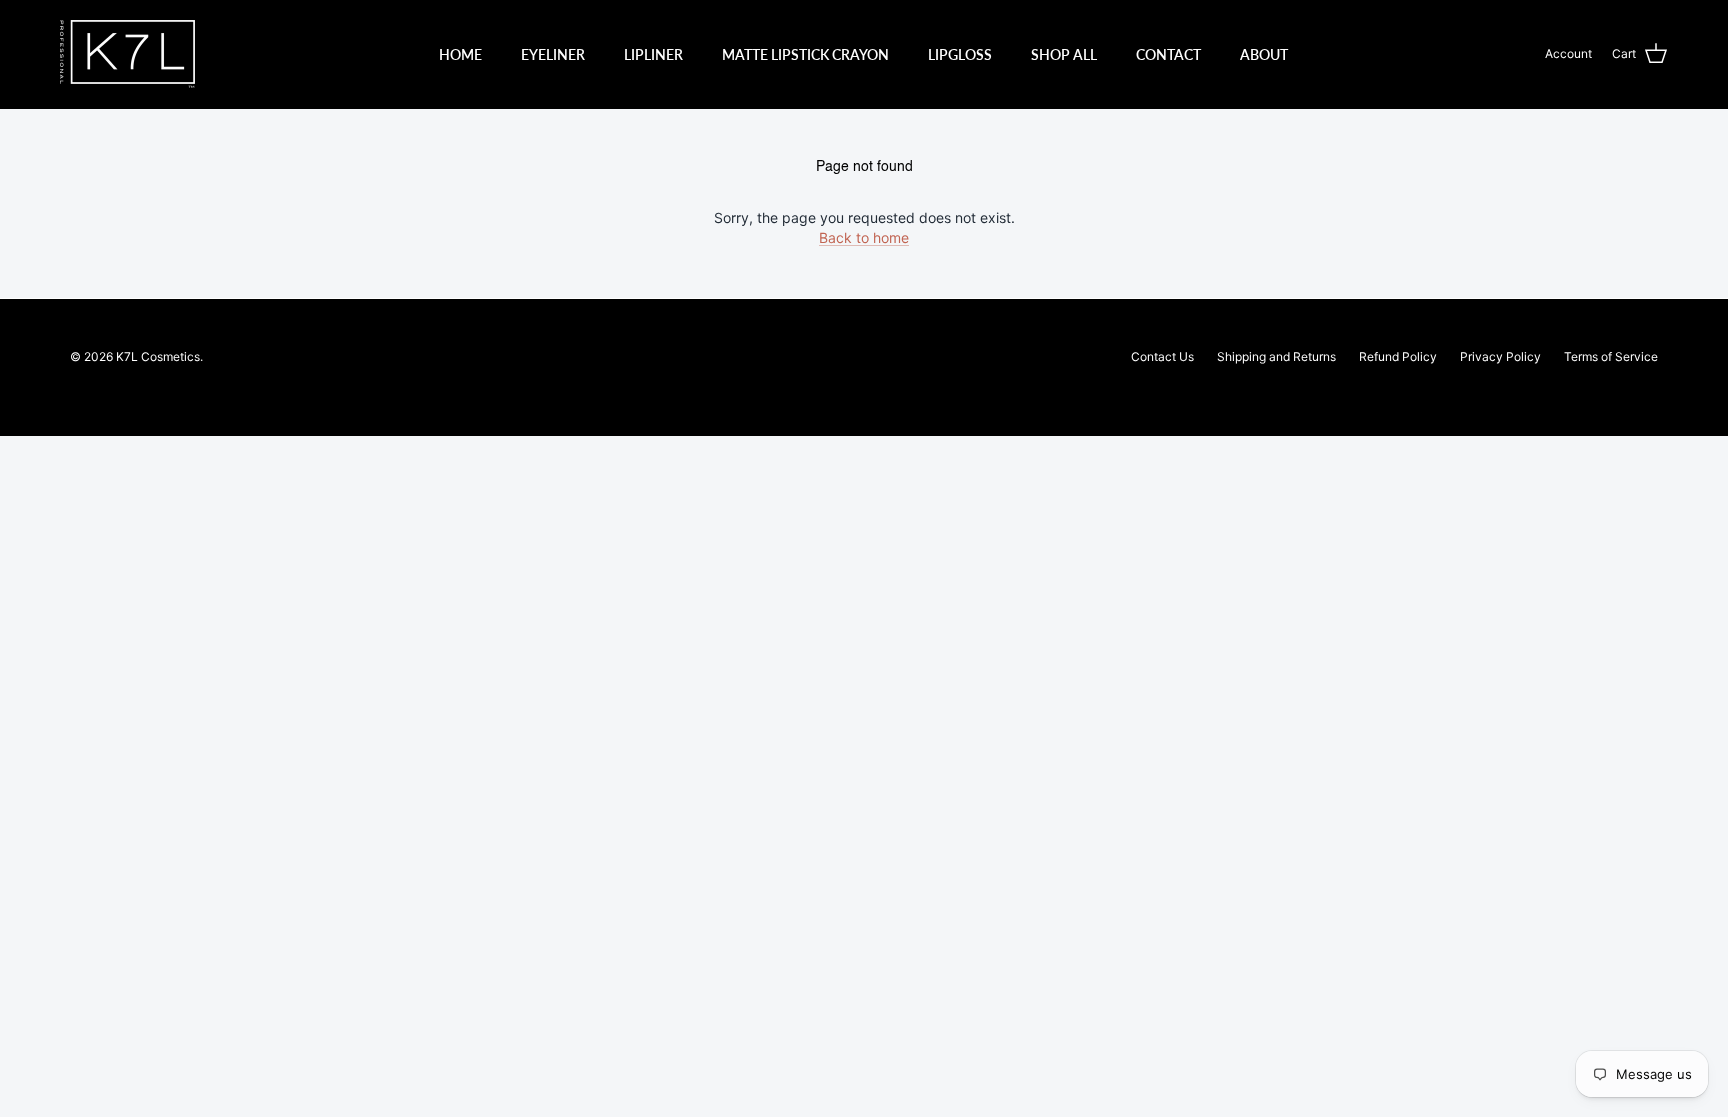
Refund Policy (1398, 356)
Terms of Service (1611, 356)
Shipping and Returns (1276, 356)
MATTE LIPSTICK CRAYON (805, 54)
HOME (460, 54)
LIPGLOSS (960, 54)
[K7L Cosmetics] (127, 54)
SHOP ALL (1064, 54)
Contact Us (1162, 356)
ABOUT (1264, 54)
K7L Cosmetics (158, 356)
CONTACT (1168, 54)
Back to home (864, 237)
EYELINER (553, 54)
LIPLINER (653, 54)
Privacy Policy (1500, 356)
